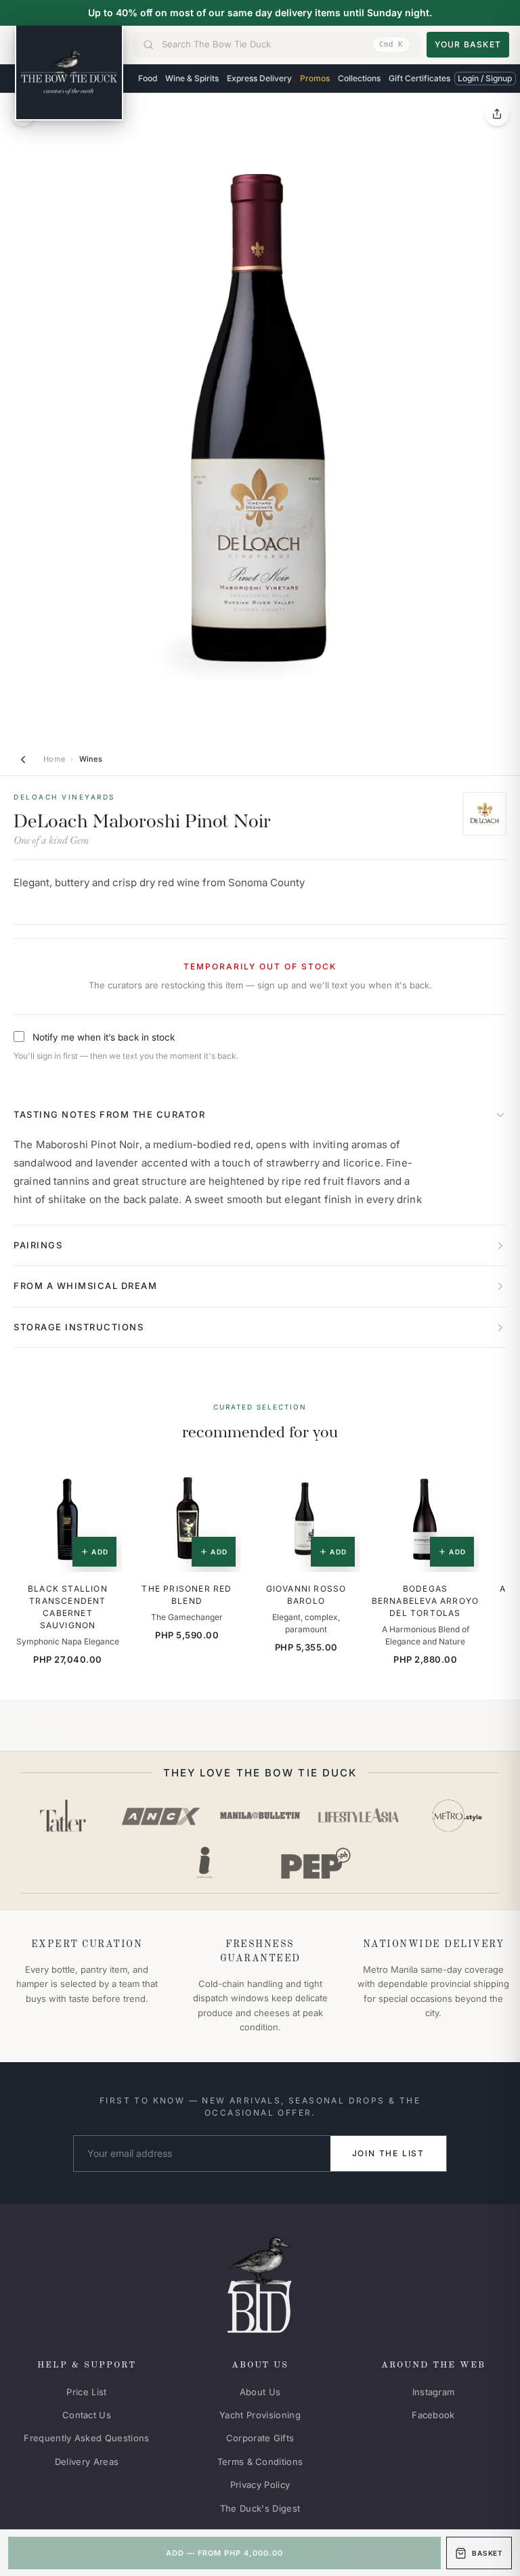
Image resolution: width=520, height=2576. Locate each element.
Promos (315, 78)
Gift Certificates (419, 78)
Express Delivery (259, 78)
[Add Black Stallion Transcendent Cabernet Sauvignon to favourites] (102, 1483)
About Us (260, 2392)
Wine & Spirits (192, 78)
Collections (359, 78)
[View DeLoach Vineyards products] (485, 814)
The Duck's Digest (260, 2508)
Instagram (434, 2392)
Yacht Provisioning (260, 2415)
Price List (86, 2392)
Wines (91, 759)
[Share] (497, 114)
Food (148, 78)
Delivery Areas (87, 2462)
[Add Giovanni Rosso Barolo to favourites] (341, 1483)
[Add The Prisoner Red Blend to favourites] (221, 1483)
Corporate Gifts (260, 2438)
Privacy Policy (260, 2485)
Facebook (433, 2415)
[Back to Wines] (23, 760)
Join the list (388, 2153)
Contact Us (87, 2415)
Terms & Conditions (260, 2462)
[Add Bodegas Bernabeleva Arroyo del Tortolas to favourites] (460, 1483)
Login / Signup (485, 78)
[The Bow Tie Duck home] (69, 73)
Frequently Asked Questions (86, 2438)
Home (54, 759)
